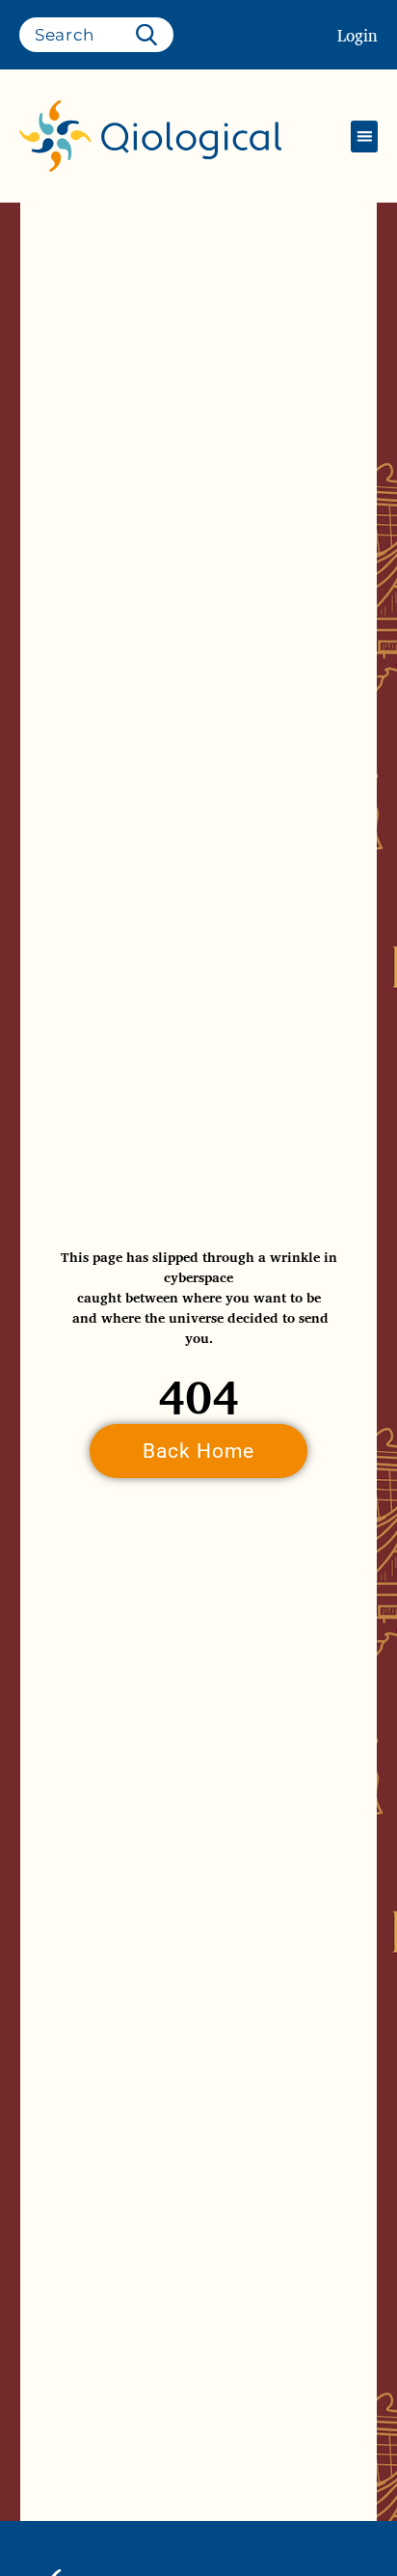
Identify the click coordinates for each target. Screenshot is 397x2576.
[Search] (150, 35)
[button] (364, 137)
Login (357, 35)
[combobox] (96, 35)
